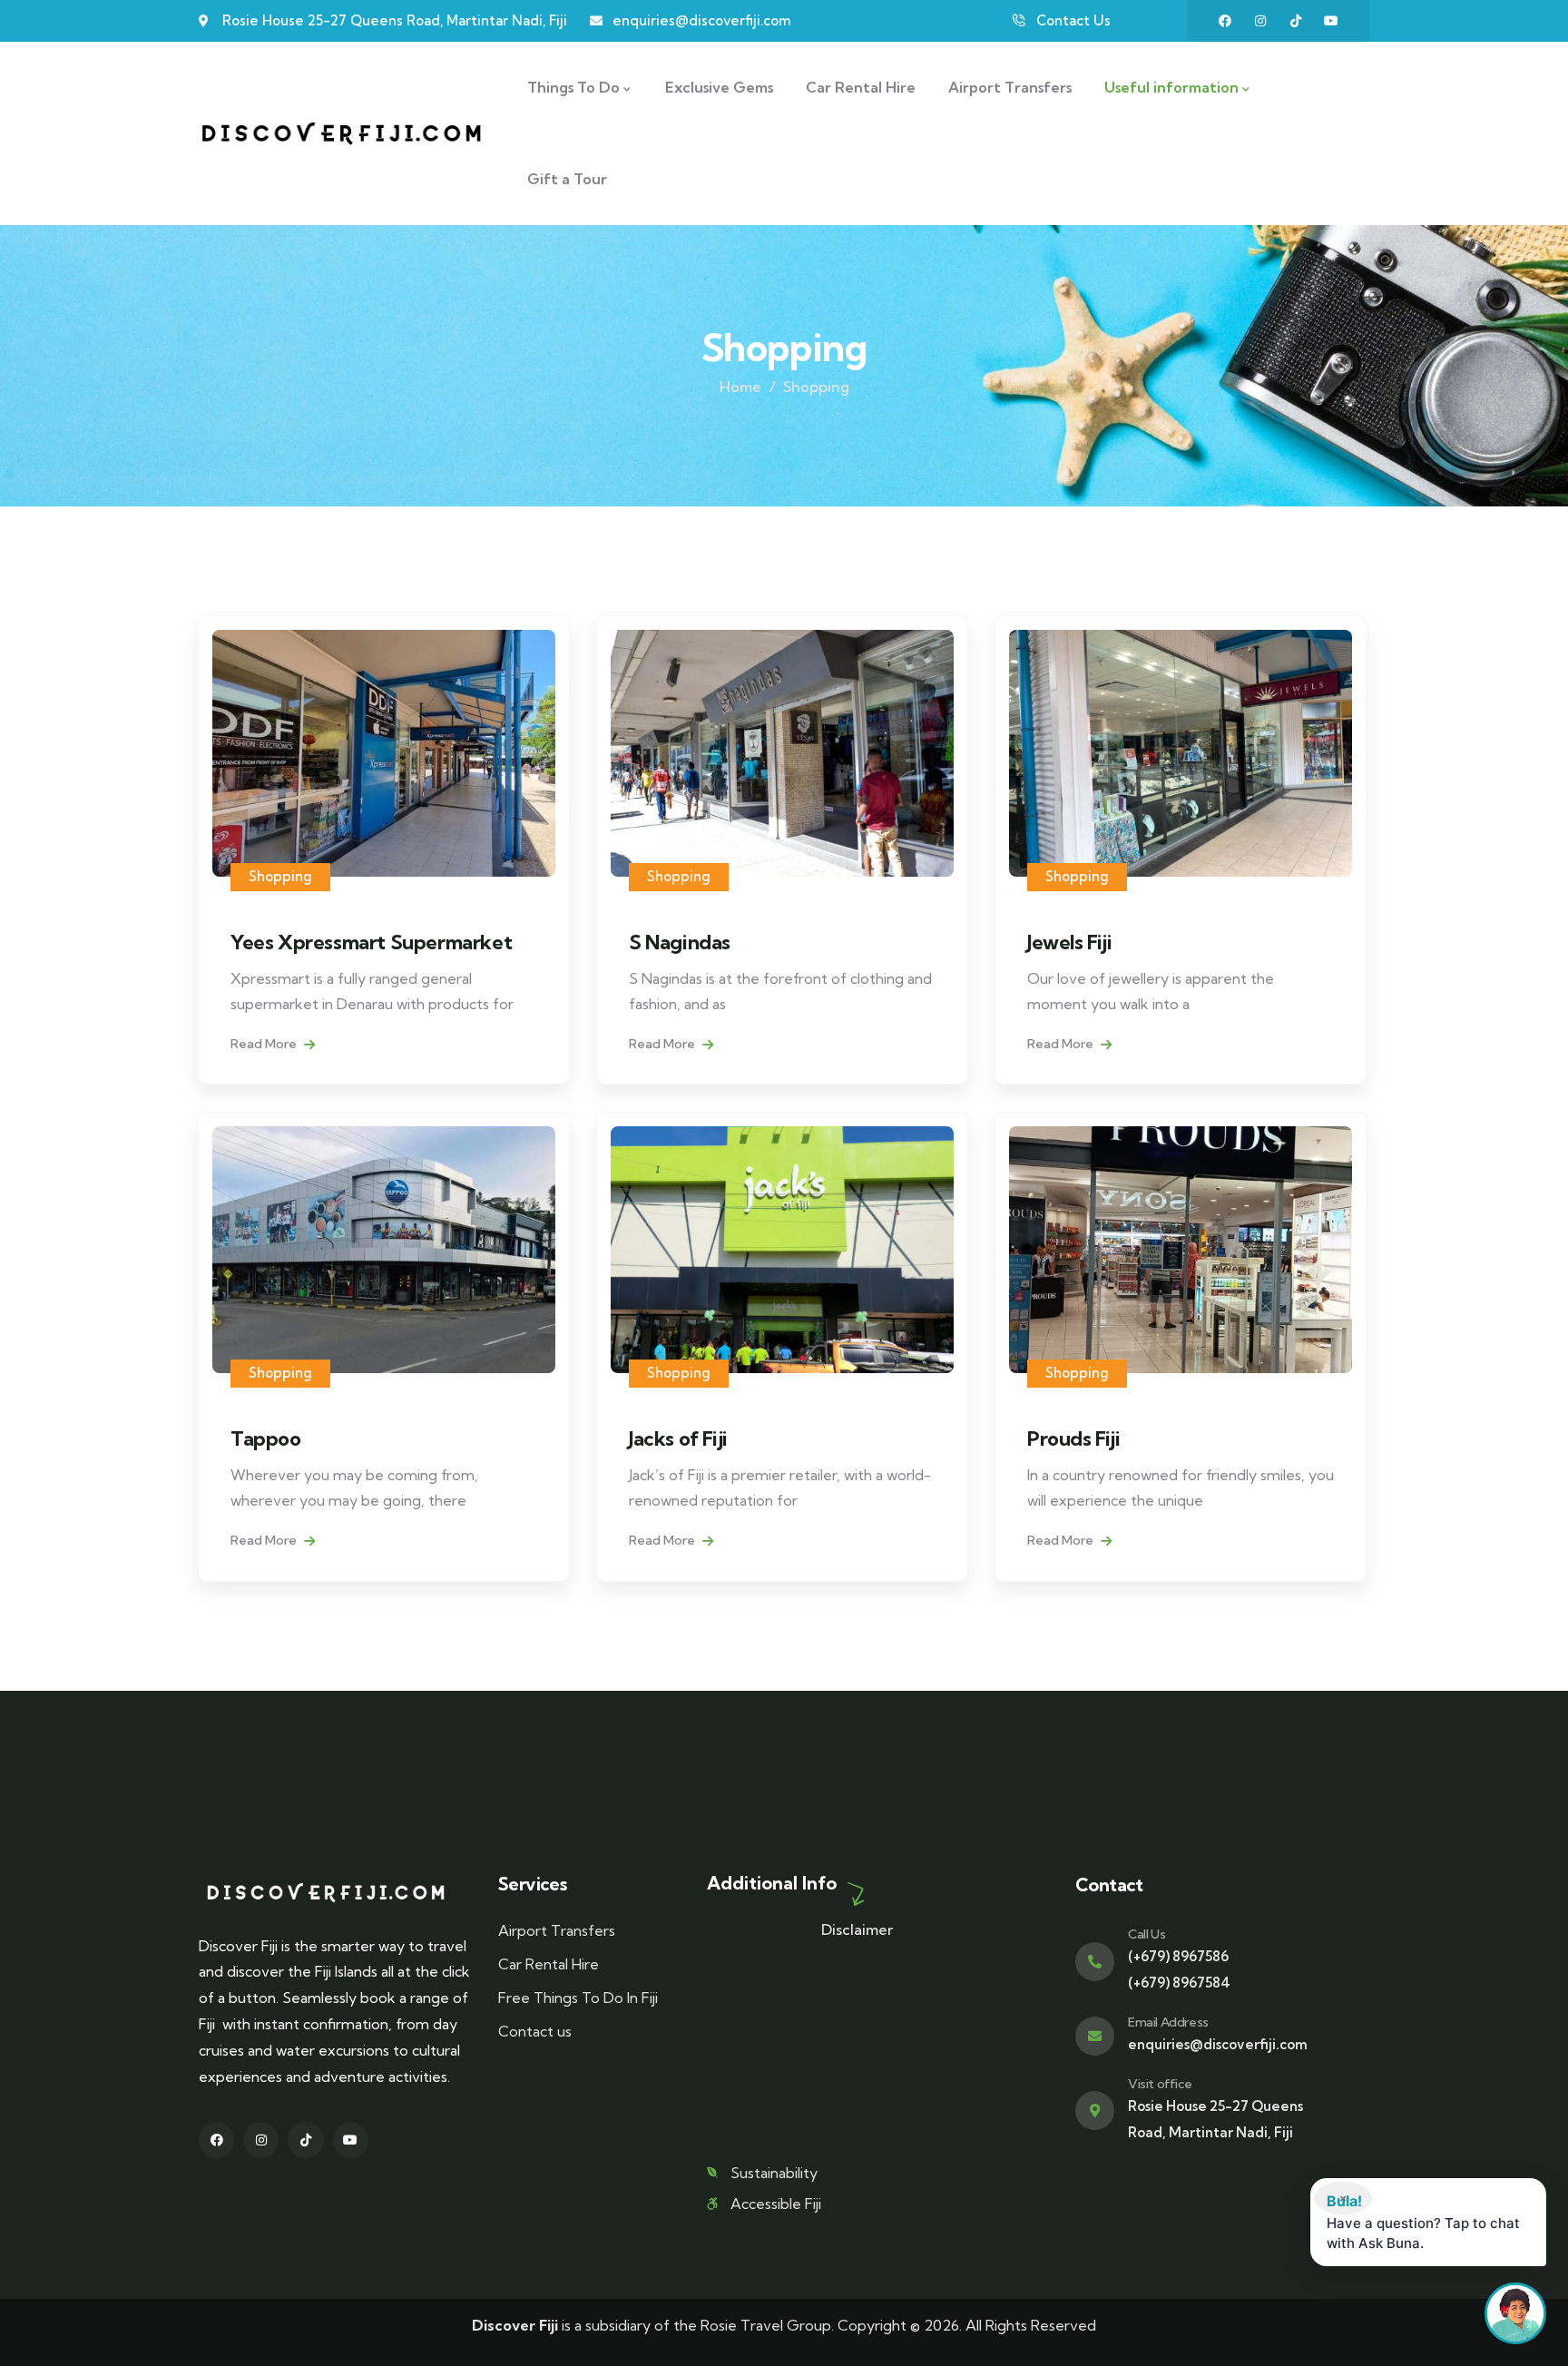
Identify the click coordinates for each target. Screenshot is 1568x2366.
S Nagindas (680, 942)
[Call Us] (1095, 1962)
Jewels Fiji (1070, 942)
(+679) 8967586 (1178, 1956)
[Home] (341, 133)
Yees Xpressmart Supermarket (371, 942)
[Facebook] (1225, 21)
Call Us (1147, 1934)
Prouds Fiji (1074, 1438)
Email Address (1168, 2022)
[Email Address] (1095, 2036)
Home (740, 387)
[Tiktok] (1296, 21)
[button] (1428, 2222)
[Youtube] (1331, 21)
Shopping (280, 876)
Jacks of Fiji (678, 1438)
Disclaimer (857, 1929)
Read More (265, 1044)
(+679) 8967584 (1179, 1983)
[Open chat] (1515, 2313)
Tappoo (266, 1438)
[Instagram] (1260, 21)
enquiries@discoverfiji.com (1218, 2044)
